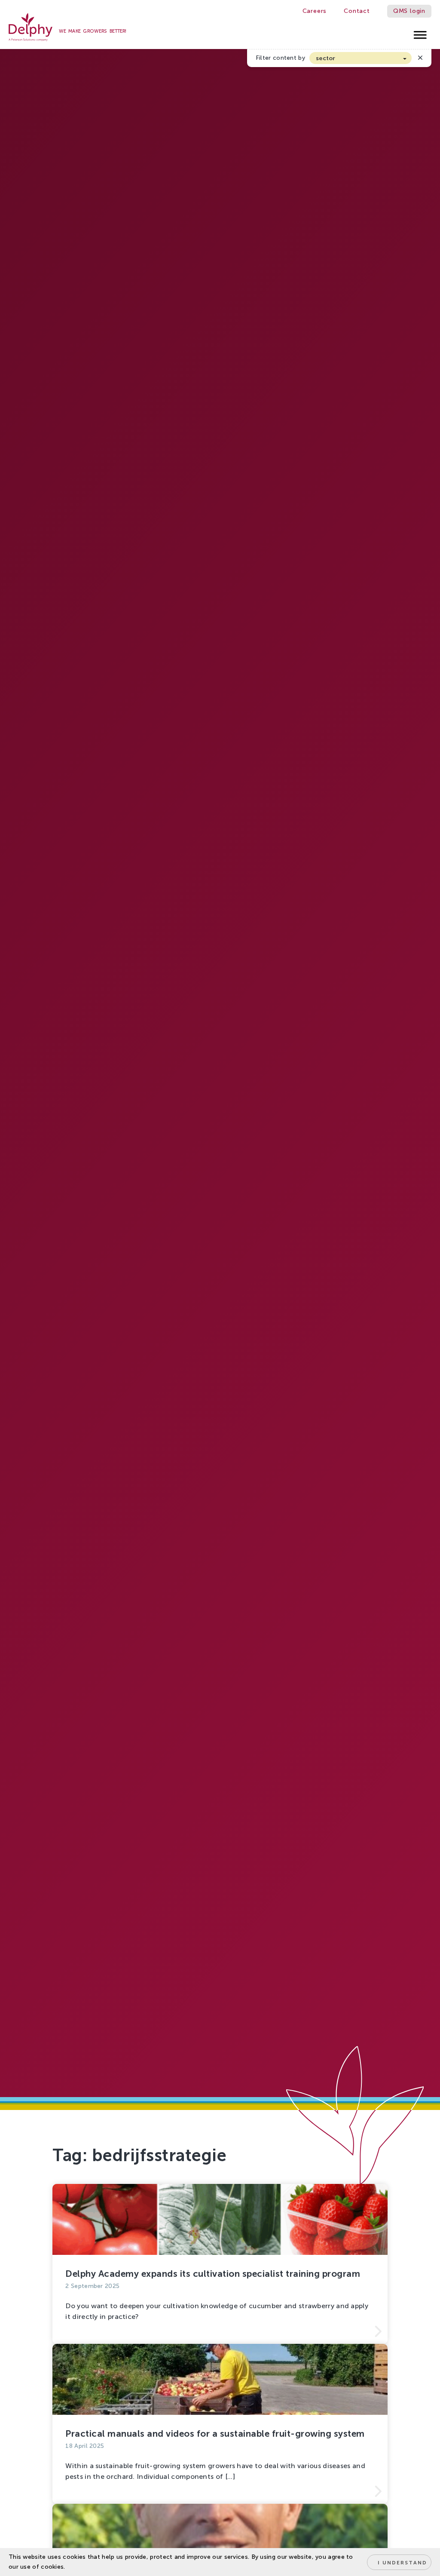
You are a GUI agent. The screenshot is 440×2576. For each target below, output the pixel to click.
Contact (357, 11)
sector (326, 58)
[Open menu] (420, 32)
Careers (315, 11)
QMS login (409, 11)
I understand (402, 2563)
